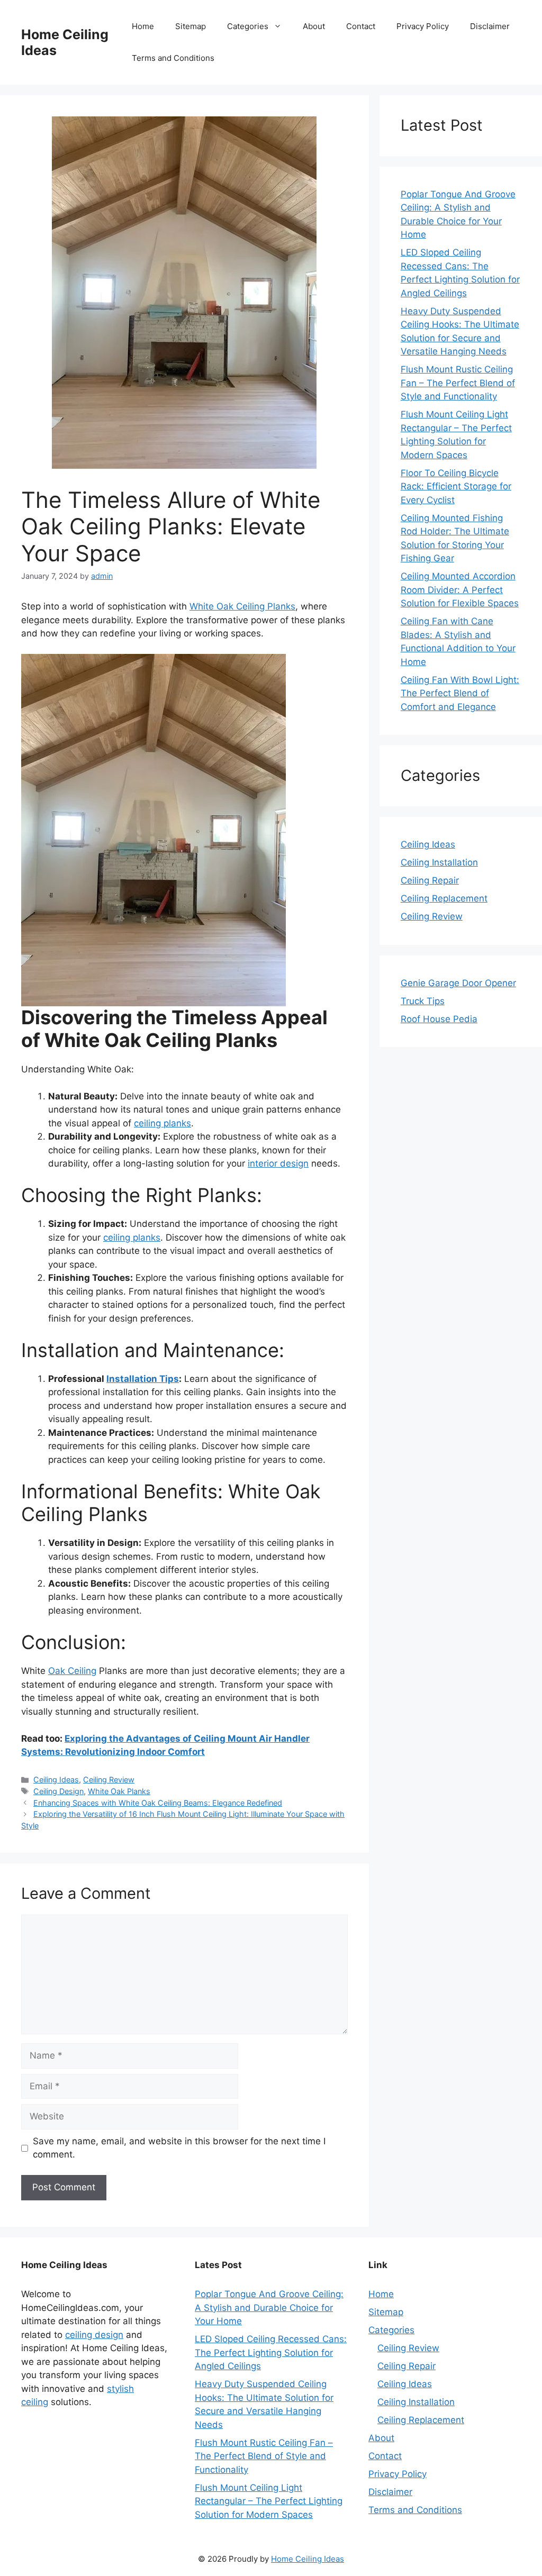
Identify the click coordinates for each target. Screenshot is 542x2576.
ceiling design (94, 2335)
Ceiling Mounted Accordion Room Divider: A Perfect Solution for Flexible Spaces (460, 590)
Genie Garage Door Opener (458, 983)
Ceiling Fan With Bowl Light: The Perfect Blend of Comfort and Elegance (460, 693)
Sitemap (191, 26)
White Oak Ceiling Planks (242, 606)
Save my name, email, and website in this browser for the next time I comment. (179, 2148)
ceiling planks (162, 1123)
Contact (361, 26)
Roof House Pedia (439, 1019)
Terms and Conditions (173, 58)
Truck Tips (423, 1001)
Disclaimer (490, 26)
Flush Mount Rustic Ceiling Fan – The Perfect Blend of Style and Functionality (458, 383)
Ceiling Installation (439, 862)
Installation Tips (143, 1379)
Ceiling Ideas (56, 1779)
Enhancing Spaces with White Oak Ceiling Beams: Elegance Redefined (158, 1803)
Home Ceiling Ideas (308, 2559)
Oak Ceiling (72, 1671)
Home (143, 26)
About (314, 26)
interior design (278, 1163)
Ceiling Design (58, 1791)
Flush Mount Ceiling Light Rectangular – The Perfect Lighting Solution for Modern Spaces (269, 2501)
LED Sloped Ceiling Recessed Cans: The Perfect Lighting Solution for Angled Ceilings (271, 2352)
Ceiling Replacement (444, 898)
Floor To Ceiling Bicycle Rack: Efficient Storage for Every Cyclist (456, 486)
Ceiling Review (109, 1779)
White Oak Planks (119, 1791)
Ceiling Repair (430, 880)
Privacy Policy (423, 26)
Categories (248, 26)
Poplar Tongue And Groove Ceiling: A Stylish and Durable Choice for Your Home (269, 2308)
